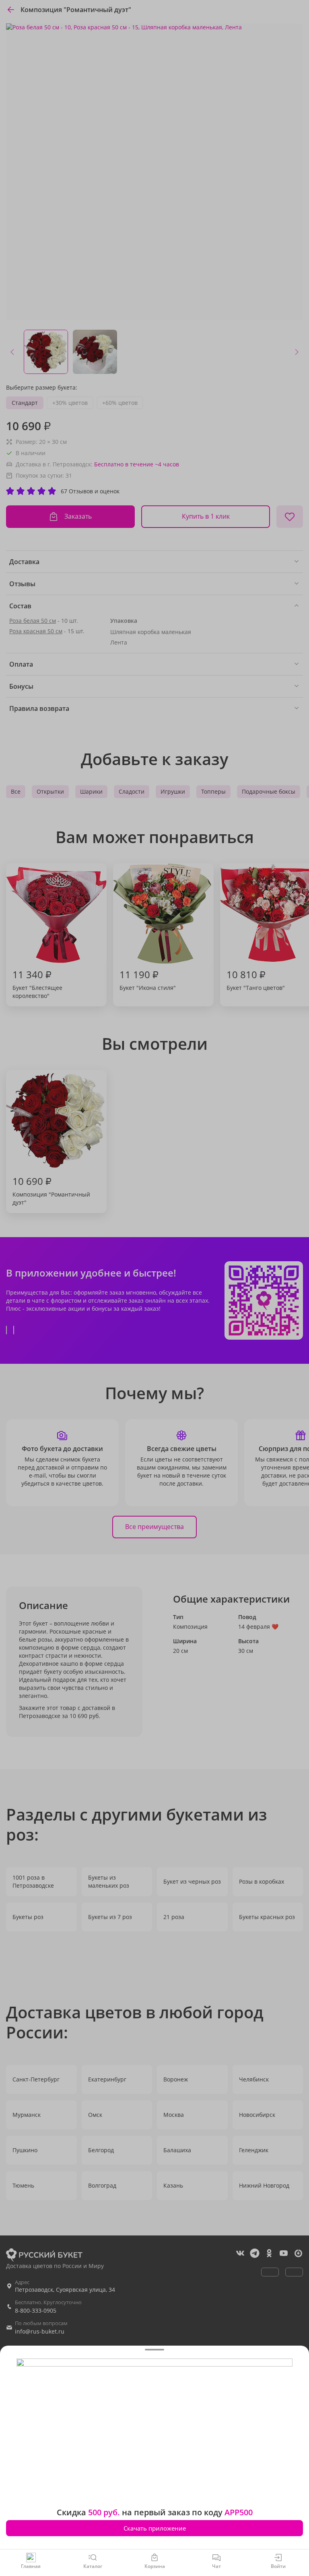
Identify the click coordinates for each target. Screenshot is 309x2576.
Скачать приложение (155, 2528)
